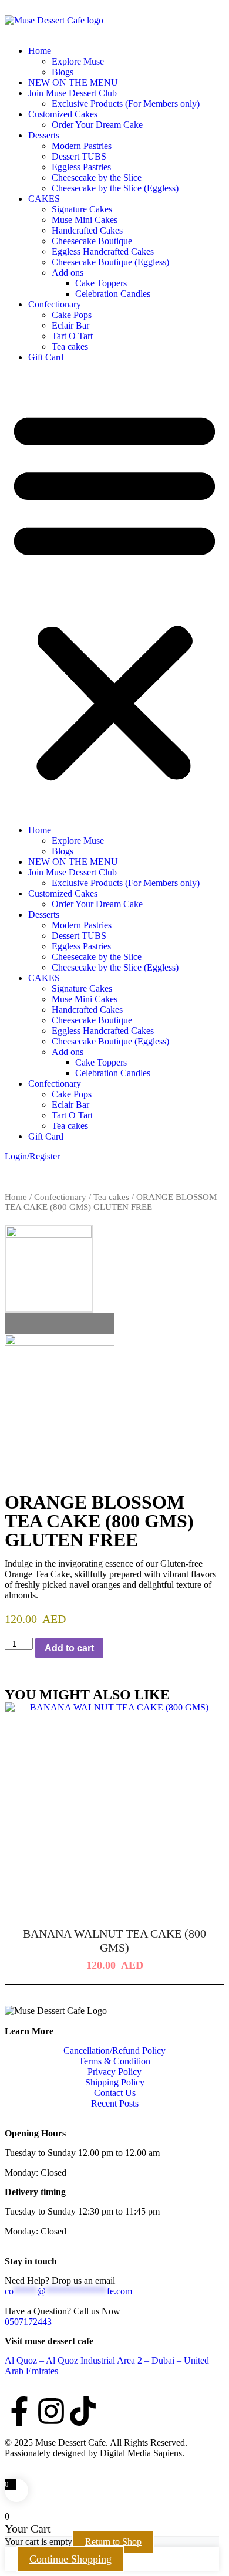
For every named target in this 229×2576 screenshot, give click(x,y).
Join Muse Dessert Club (73, 93)
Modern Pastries (82, 146)
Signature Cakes (82, 209)
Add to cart (69, 1648)
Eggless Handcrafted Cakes (103, 251)
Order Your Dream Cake (97, 125)
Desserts (44, 135)
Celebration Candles (113, 294)
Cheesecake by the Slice (97, 178)
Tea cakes (70, 346)
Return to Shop (113, 2542)
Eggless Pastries (81, 167)
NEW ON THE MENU (73, 82)
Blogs (63, 72)
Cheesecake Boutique (92, 241)
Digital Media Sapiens (141, 2453)
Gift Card (46, 357)
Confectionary (55, 304)
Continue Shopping (70, 2559)
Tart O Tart (72, 336)
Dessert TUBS (79, 156)
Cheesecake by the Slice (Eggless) (115, 188)
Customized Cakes (63, 114)
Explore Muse (78, 61)
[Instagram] (51, 2411)
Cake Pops (72, 315)
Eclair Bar (70, 325)
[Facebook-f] (19, 2411)
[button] (114, 594)
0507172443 (28, 2322)
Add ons (68, 273)
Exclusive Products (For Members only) (126, 104)
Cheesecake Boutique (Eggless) (110, 262)
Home (40, 51)
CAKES (44, 199)
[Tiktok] (83, 2411)
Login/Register (32, 1156)
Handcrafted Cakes (87, 230)
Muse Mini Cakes (85, 220)
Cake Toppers (101, 283)
